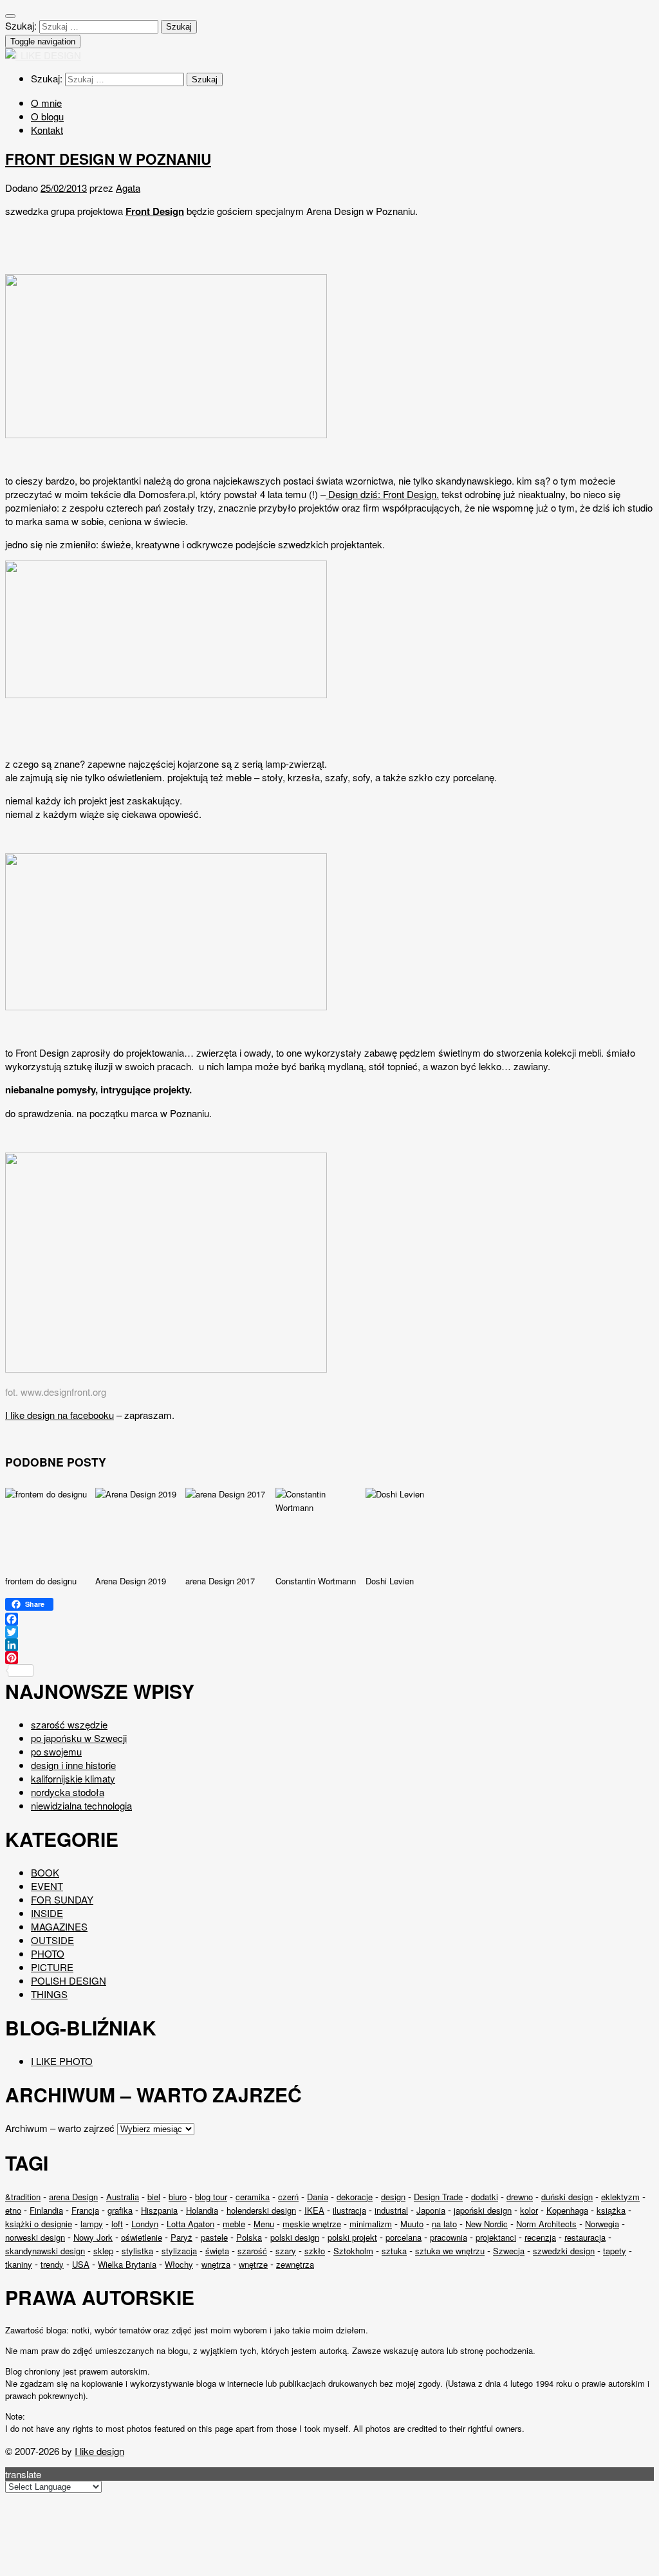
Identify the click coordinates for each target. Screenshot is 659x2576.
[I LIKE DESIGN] (43, 55)
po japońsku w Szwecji (79, 1738)
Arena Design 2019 (131, 1581)
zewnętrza (295, 2264)
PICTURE (52, 1967)
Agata (128, 188)
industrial (391, 2210)
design (393, 2197)
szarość (252, 2251)
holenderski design (261, 2210)
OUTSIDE (52, 1940)
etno (13, 2210)
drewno (520, 2197)
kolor (529, 2210)
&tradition (23, 2197)
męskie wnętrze (312, 2224)
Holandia (202, 2210)
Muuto (412, 2224)
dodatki (485, 2197)
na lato (444, 2224)
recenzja (540, 2237)
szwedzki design (564, 2251)
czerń (288, 2197)
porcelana (404, 2237)
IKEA (314, 2210)
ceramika (253, 2197)
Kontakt (47, 130)
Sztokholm (353, 2251)
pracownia (449, 2237)
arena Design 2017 (220, 1581)
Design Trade (438, 2197)
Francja (85, 2210)
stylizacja (179, 2251)
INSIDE (47, 1913)
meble (234, 2224)
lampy (92, 2224)
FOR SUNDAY (62, 1899)
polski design (295, 2237)
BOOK (45, 1872)
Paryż (181, 2237)
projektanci (496, 2237)
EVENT (47, 1886)
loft (117, 2224)
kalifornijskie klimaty (73, 1778)
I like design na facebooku (60, 1415)
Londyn (145, 2224)
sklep (103, 2251)
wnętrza (216, 2264)
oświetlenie (142, 2237)
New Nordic (487, 2224)
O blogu (47, 116)
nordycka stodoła (68, 1792)
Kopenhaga (567, 2210)
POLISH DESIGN (69, 1980)
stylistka (137, 2251)
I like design (99, 2451)
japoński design (483, 2210)
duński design (567, 2197)
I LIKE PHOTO (62, 2061)
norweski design (35, 2237)
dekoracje (355, 2197)
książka (611, 2210)
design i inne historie (73, 1765)
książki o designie (39, 2224)
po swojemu (56, 1751)
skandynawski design (45, 2251)
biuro (178, 2197)
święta (217, 2251)
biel (154, 2197)
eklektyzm (620, 2197)
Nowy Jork (93, 2237)
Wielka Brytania (127, 2264)
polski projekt (352, 2237)
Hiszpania (159, 2210)
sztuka (394, 2251)
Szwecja (509, 2251)
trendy (52, 2264)
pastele (214, 2237)
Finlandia (46, 2210)
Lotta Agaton (190, 2224)
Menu (264, 2224)
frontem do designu (41, 1581)
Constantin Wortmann (316, 1581)
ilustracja (349, 2210)
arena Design (73, 2197)
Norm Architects (546, 2224)
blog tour (211, 2197)
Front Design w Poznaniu (108, 159)
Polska (249, 2237)
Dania (318, 2197)
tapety (615, 2251)
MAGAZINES (59, 1926)
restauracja (585, 2237)
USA (81, 2264)
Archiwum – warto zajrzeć (60, 2128)
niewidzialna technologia (81, 1805)
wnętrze (253, 2264)
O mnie (46, 103)
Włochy (179, 2264)
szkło (315, 2251)
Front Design (155, 211)
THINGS (49, 1994)
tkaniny (19, 2264)
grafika (120, 2210)
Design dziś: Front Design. (382, 494)
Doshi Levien (390, 1581)
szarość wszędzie (69, 1724)
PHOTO (48, 1953)
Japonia (431, 2210)
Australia (123, 2197)
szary (286, 2251)
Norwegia (602, 2224)
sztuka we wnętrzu (450, 2251)
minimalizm (371, 2224)
